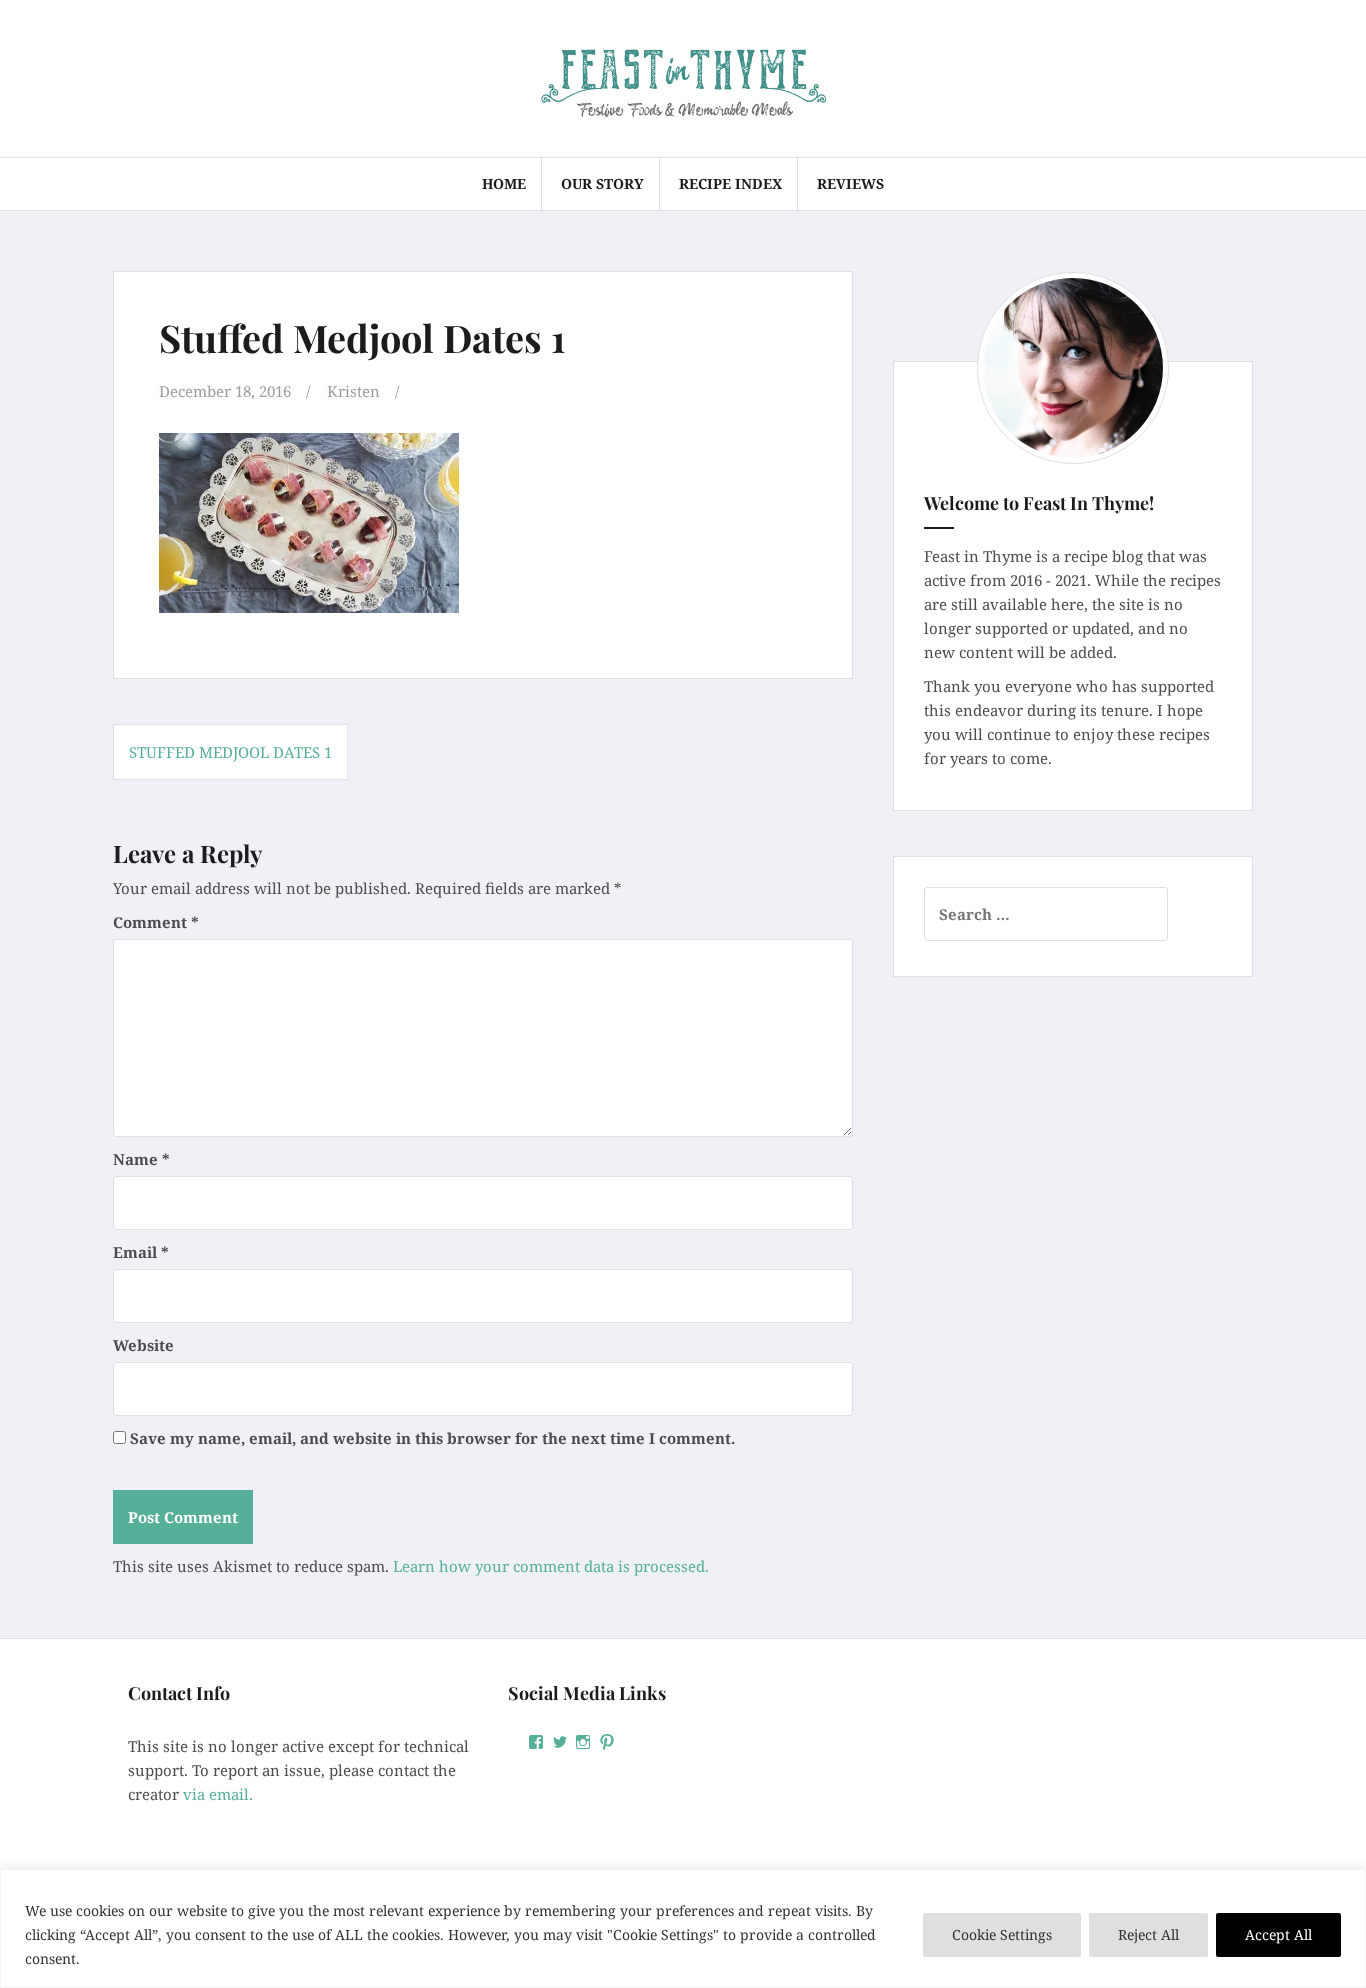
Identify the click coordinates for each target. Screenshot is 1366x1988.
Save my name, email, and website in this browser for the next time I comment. (432, 1438)
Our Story (602, 183)
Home (504, 183)
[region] (683, 1928)
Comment (156, 922)
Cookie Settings (1002, 1934)
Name (141, 1159)
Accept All (1278, 1934)
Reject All (1148, 1934)
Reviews (850, 183)
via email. (218, 1794)
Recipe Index (730, 183)
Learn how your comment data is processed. (551, 1566)
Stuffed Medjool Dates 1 (230, 752)
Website (143, 1345)
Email (141, 1252)
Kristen (353, 391)
